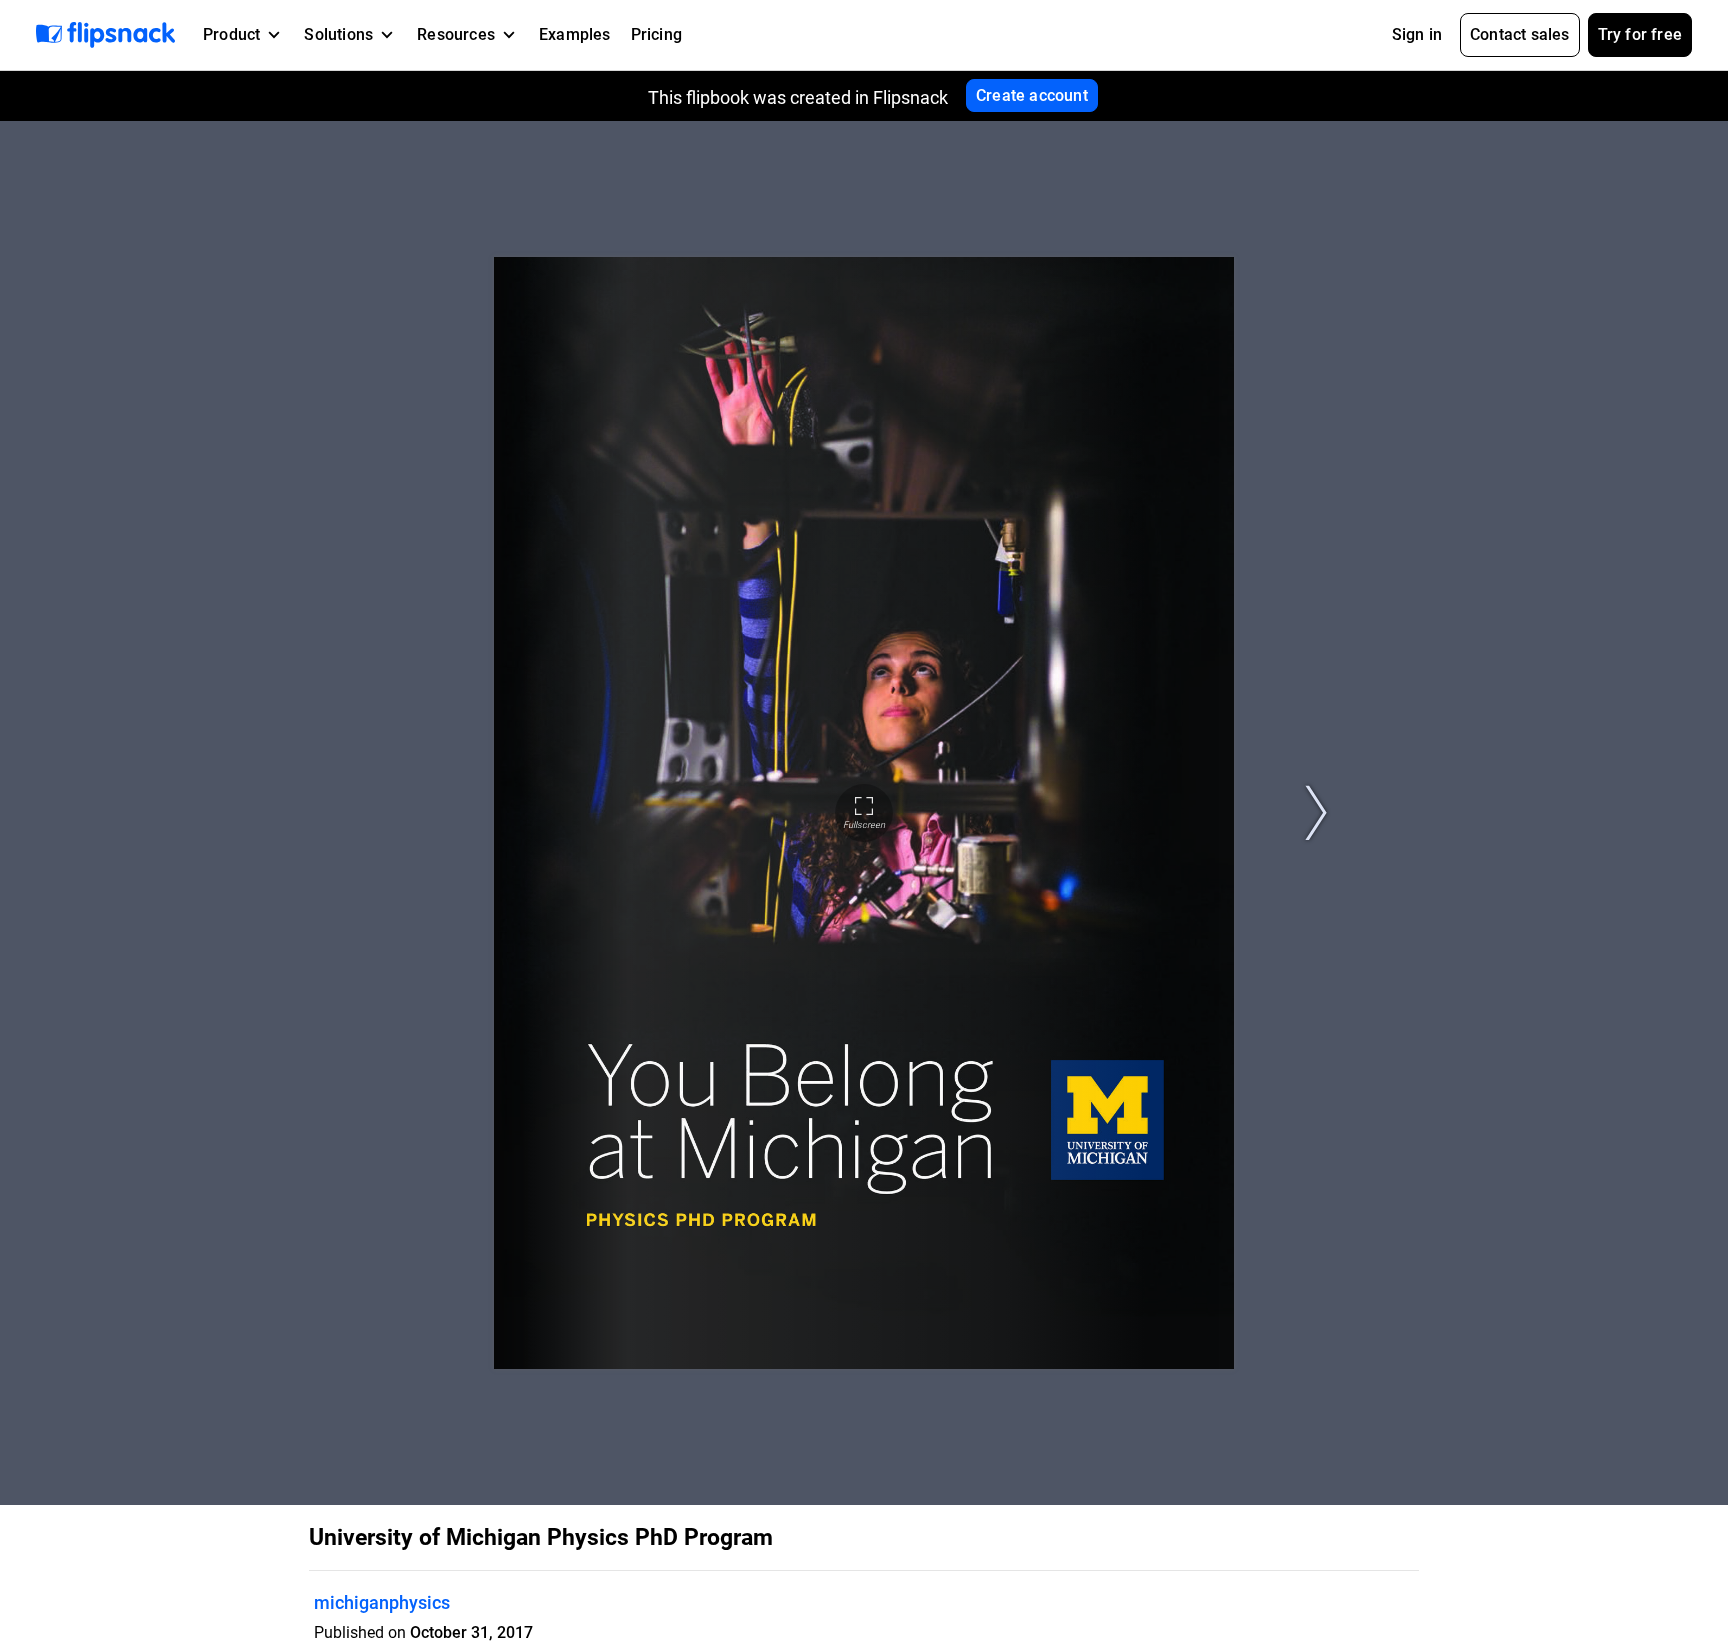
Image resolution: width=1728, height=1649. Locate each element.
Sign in (1417, 34)
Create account (1032, 95)
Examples (575, 34)
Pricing (656, 34)
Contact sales (1520, 34)
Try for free (1640, 34)
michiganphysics (382, 1602)
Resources (456, 34)
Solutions (338, 34)
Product (231, 34)
